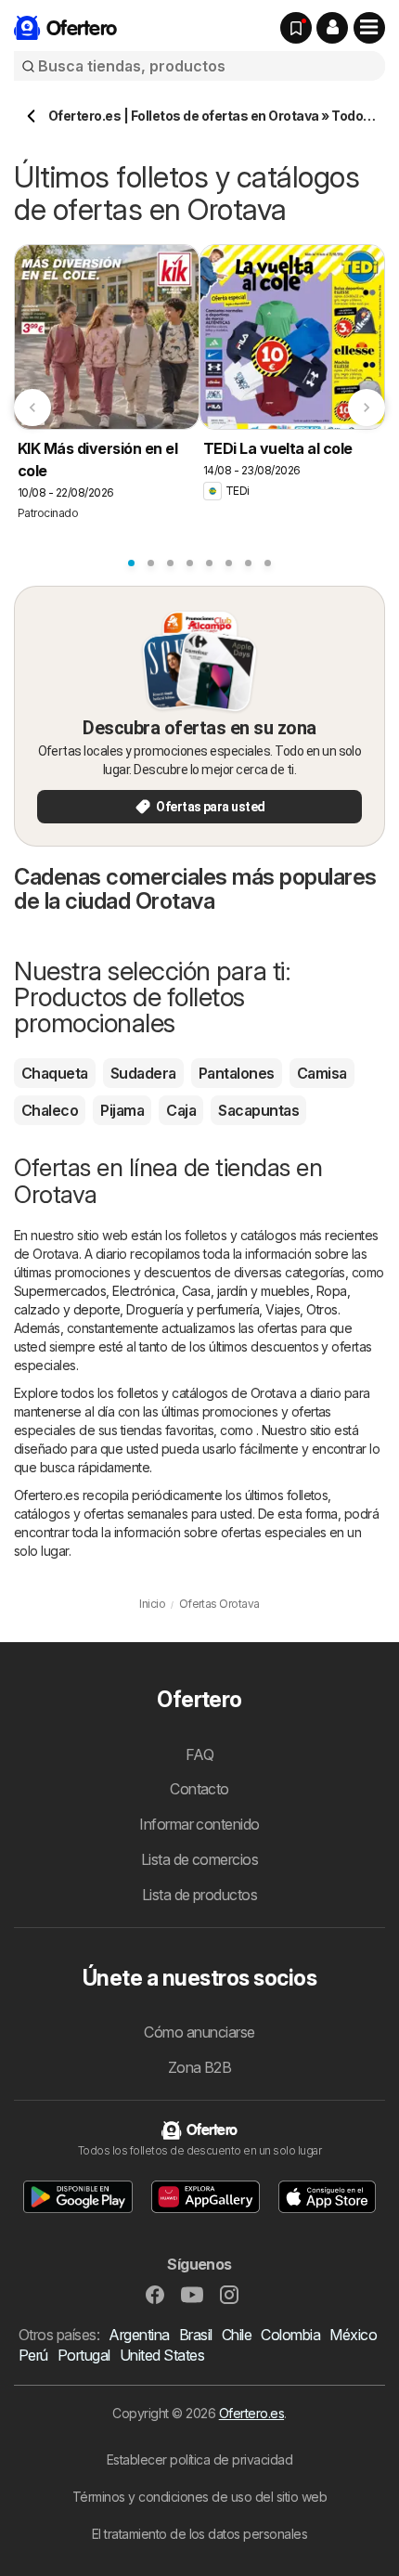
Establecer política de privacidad (199, 2459)
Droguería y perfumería (193, 1309)
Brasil (196, 2335)
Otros (322, 1309)
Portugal (84, 2355)
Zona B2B (200, 2067)
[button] (332, 28)
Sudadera (143, 1073)
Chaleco (50, 1110)
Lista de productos (200, 1895)
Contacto (199, 1789)
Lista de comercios (200, 1859)
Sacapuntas (258, 1110)
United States (162, 2355)
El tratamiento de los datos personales (200, 2534)
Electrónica (143, 1291)
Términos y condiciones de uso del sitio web (199, 2497)
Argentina (139, 2335)
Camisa (322, 1073)
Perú (33, 2355)
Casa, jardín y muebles (246, 1291)
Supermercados (60, 1291)
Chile (237, 2335)
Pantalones (237, 1073)
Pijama (122, 1110)
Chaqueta (55, 1073)
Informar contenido (199, 1824)
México (353, 2335)
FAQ (199, 1754)
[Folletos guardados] (296, 28)
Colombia (290, 2335)
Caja (181, 1110)
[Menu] (369, 28)
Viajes (283, 1309)
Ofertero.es (251, 2413)
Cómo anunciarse (199, 2032)
